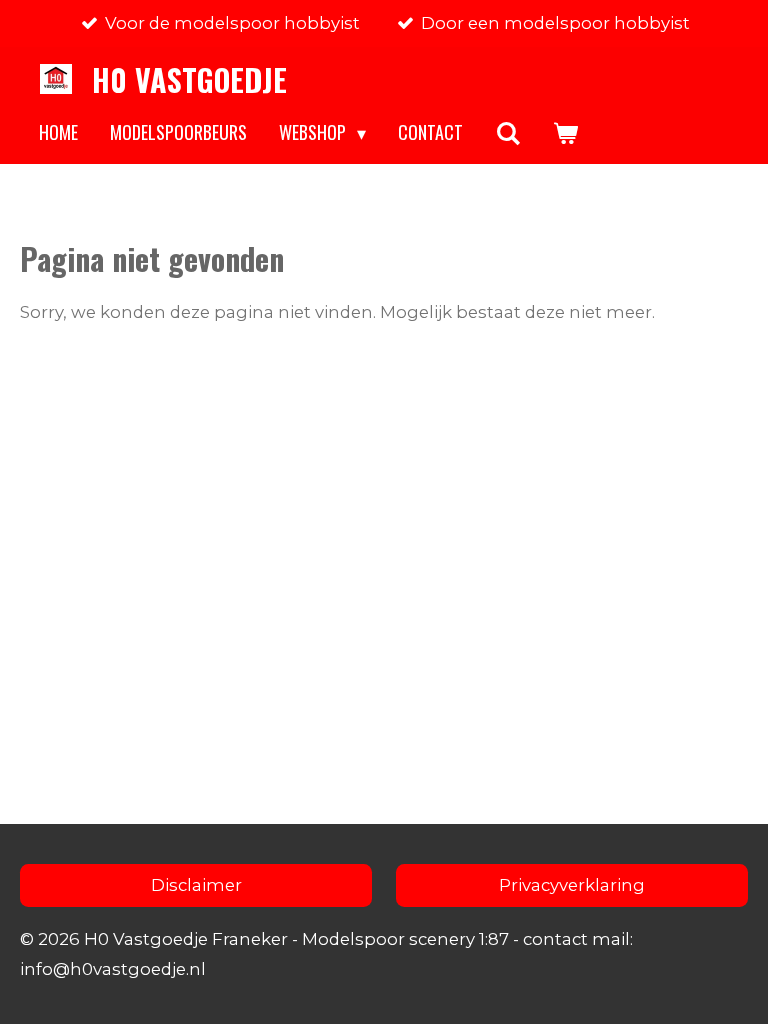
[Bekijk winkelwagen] (564, 133)
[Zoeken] (507, 133)
